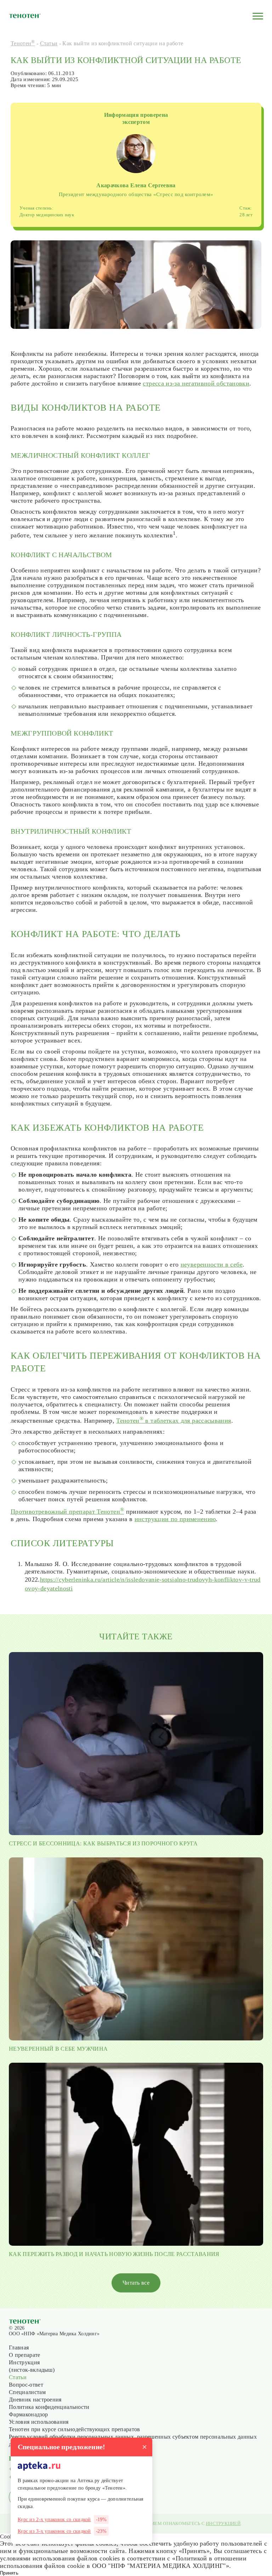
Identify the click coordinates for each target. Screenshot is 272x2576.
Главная (19, 2347)
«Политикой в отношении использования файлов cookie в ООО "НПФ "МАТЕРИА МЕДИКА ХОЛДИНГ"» (123, 2562)
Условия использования (39, 2422)
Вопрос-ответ (26, 2385)
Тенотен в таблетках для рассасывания (174, 1421)
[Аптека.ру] (39, 2466)
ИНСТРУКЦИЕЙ (223, 2523)
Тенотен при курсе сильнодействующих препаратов (75, 2429)
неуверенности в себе (212, 1264)
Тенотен (23, 43)
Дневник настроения (35, 2400)
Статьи (49, 43)
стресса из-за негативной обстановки (196, 383)
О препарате (25, 2355)
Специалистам (27, 2392)
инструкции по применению (175, 1519)
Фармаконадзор (28, 2414)
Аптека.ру (89, 2481)
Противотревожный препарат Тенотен (67, 1512)
